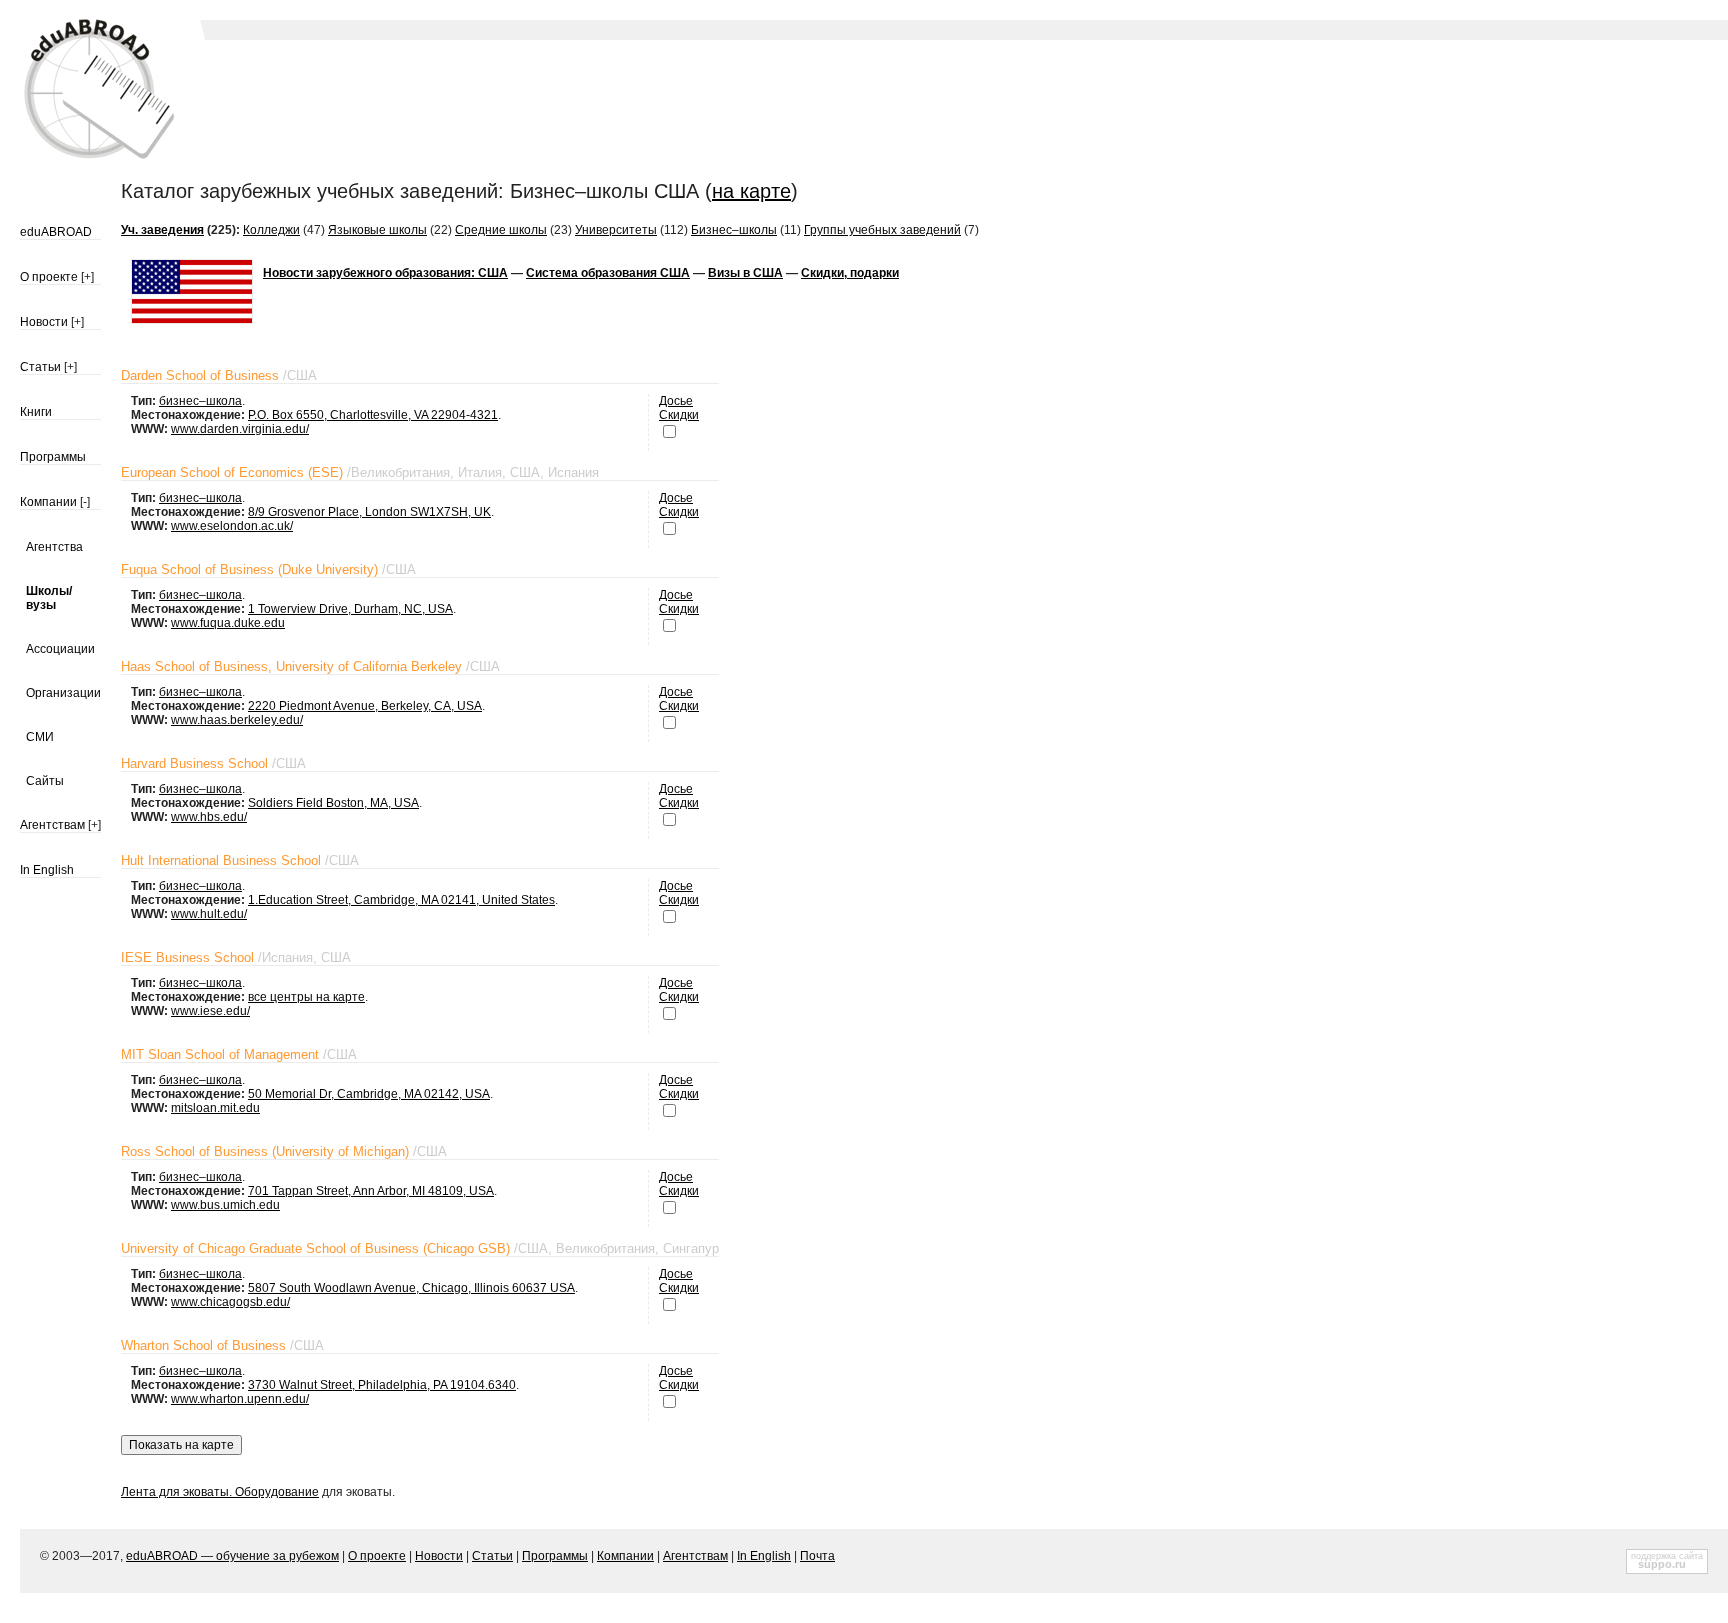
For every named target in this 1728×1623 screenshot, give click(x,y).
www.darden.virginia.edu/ (240, 429)
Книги (36, 412)
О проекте (49, 277)
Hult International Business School (221, 860)
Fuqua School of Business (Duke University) (249, 569)
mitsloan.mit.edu (215, 1108)
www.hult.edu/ (209, 914)
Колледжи (271, 230)
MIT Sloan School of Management (220, 1054)
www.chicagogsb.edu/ (230, 1302)
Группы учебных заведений (882, 230)
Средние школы (501, 230)
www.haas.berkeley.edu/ (237, 720)
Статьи (40, 367)
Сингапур (691, 1248)
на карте (751, 191)
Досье (676, 401)
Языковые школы (377, 230)
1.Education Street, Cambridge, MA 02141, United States (401, 900)
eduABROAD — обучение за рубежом (232, 1556)
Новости (44, 322)
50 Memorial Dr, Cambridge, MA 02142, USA (369, 1094)
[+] (87, 277)
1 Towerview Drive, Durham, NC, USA (350, 609)
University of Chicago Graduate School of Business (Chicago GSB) (315, 1248)
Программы (53, 457)
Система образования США (608, 273)
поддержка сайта (1667, 1556)
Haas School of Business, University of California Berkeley (291, 666)
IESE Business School (187, 957)
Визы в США (745, 273)
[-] (85, 502)
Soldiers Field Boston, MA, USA (333, 803)
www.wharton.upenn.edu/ (240, 1399)
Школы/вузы (49, 598)
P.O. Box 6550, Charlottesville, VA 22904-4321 (373, 415)
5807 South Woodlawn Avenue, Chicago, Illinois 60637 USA (411, 1288)
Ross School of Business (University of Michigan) (265, 1151)
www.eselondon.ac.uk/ (232, 526)
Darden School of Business (200, 375)
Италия (480, 472)
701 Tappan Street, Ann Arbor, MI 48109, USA (371, 1191)
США (302, 375)
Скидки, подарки (850, 273)
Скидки (679, 415)
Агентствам (52, 825)
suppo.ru (1662, 1564)
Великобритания (400, 472)
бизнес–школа (200, 401)
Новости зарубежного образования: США (385, 273)
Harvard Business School (194, 763)
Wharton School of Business (203, 1345)
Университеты (616, 230)
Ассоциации (60, 649)
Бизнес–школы (734, 230)
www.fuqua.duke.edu (228, 623)
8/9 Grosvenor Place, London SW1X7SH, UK (369, 512)
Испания (573, 472)
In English (47, 870)
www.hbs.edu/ (209, 817)
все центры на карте (306, 997)
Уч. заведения (162, 230)
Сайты (45, 781)
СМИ (40, 737)
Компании (48, 502)
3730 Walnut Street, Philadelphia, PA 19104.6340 (382, 1385)
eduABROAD (56, 232)
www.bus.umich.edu (225, 1205)
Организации (63, 693)
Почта (817, 1556)
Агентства (54, 547)
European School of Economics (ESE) (232, 472)
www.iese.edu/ (210, 1011)
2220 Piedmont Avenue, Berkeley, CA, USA (365, 706)
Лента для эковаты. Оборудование (220, 1492)
